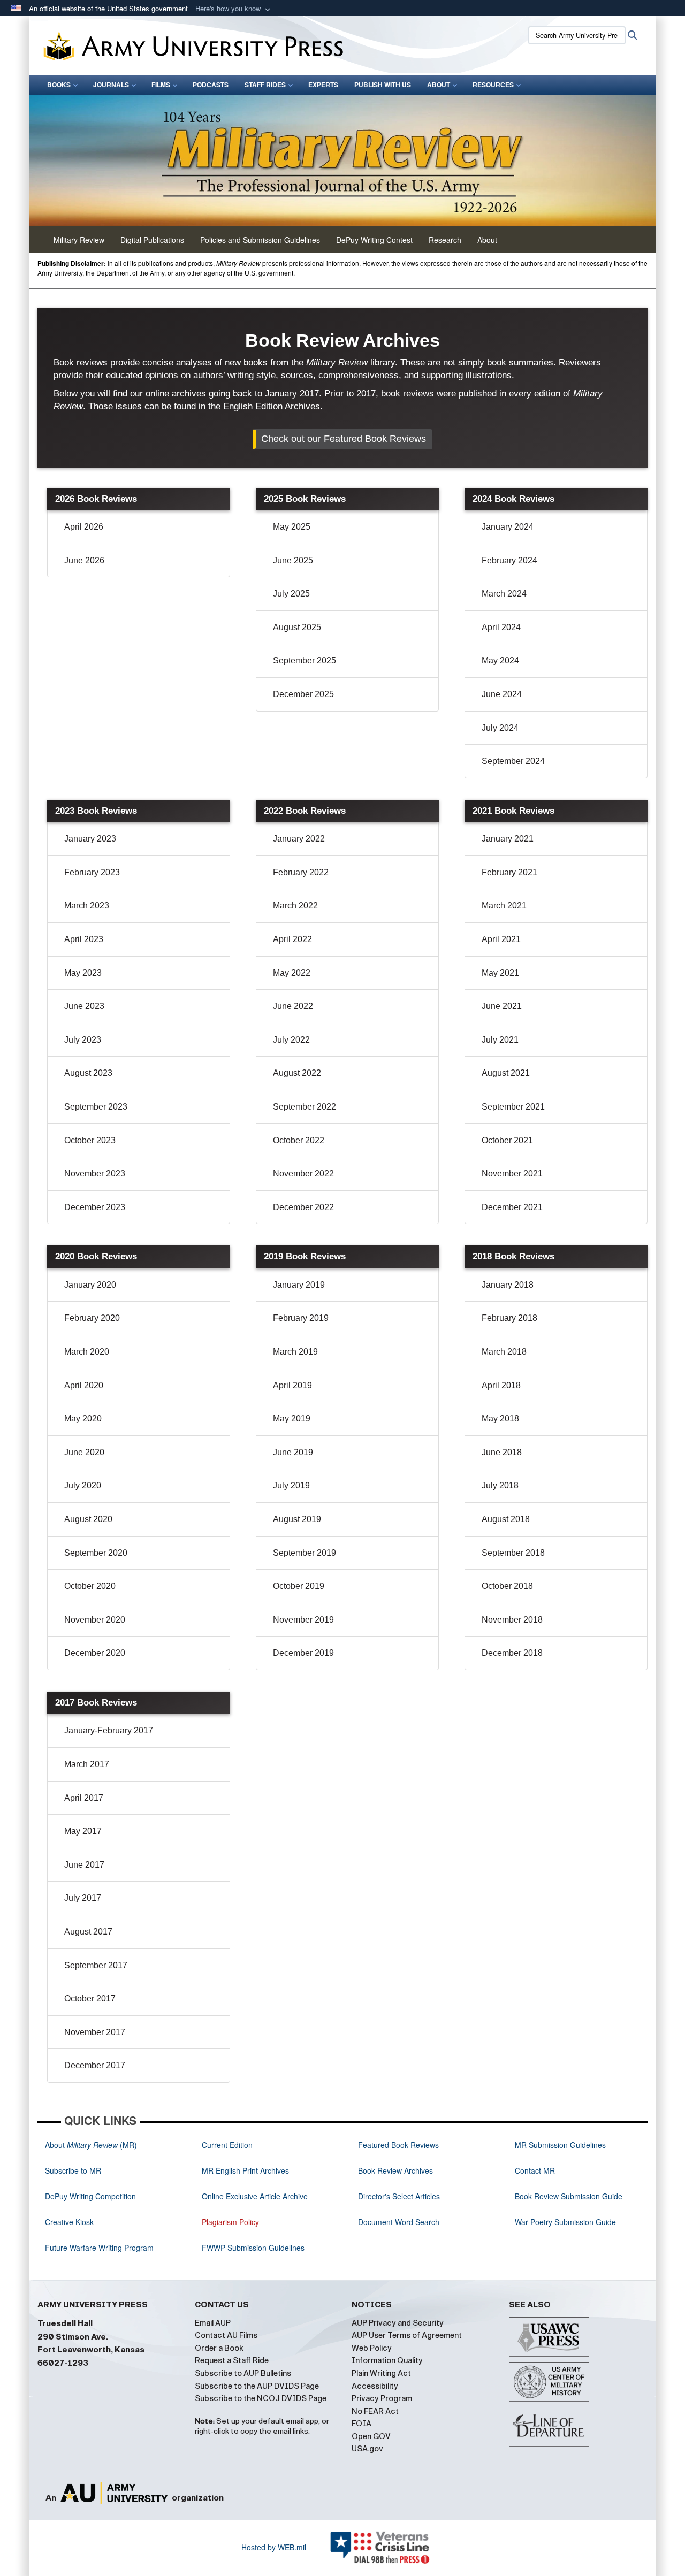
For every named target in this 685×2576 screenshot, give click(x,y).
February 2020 (119, 1318)
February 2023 (119, 872)
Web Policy (372, 2348)
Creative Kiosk (69, 2222)
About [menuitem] (439, 85)
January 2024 (535, 526)
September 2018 (541, 1553)
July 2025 (319, 593)
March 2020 (114, 1351)
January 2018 (535, 1285)
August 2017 (116, 1931)
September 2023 (123, 1106)
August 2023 (116, 1073)
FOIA (361, 2424)
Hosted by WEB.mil (274, 2547)
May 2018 (528, 1418)
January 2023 (117, 838)
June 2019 (320, 1452)
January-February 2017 (136, 1730)
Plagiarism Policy (230, 2222)
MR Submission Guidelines (560, 2145)
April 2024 (528, 627)
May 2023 (110, 973)
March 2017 (114, 1764)
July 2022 (319, 1039)
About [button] (487, 240)
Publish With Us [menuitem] (383, 85)
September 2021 (541, 1106)
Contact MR (535, 2170)
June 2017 (112, 1864)
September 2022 (332, 1106)
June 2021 (529, 1006)
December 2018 (539, 1653)
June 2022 (320, 1006)
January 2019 (326, 1285)
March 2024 (531, 593)
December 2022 (331, 1207)
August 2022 (324, 1073)
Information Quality (387, 2360)
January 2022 (326, 838)
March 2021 (531, 905)
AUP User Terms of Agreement (407, 2335)
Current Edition (227, 2145)
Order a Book (219, 2348)
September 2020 (123, 1553)
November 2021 (539, 1173)
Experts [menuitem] (323, 85)
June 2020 (112, 1452)
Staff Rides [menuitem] (265, 85)
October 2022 (326, 1140)
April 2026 (111, 526)
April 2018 (528, 1385)
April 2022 (320, 939)
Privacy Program (382, 2398)
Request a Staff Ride (232, 2360)
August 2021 (533, 1073)
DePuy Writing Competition (90, 2196)
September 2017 (123, 1965)
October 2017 (117, 1998)
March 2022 (323, 905)
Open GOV (371, 2436)
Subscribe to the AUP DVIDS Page (257, 2386)
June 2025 (320, 560)
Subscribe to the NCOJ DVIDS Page (261, 2398)
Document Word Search (399, 2222)
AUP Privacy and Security (398, 2323)
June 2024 (529, 694)
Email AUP (213, 2323)
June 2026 (112, 560)
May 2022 (319, 973)
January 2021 (535, 838)
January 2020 (117, 1285)
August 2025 (324, 627)
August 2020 (116, 1519)
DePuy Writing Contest (374, 240)
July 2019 (319, 1485)
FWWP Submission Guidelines (253, 2248)
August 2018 (533, 1519)
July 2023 (110, 1039)
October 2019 (326, 1586)
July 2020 (110, 1485)
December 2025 (331, 694)
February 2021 (537, 872)
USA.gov (367, 2449)
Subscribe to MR (73, 2170)
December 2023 (122, 1207)
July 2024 (527, 728)
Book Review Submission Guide (569, 2196)
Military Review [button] (79, 240)
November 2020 (122, 1619)
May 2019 (319, 1418)
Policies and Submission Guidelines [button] (260, 240)
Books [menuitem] (59, 85)
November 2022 (331, 1173)
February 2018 (537, 1318)
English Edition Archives (272, 406)
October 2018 (535, 1586)
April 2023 (111, 939)
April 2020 (111, 1385)
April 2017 (111, 1798)
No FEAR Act (375, 2411)
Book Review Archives (395, 2170)
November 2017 (122, 2032)
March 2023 (114, 905)
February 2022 (328, 872)
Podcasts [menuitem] (211, 85)
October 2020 (117, 1586)
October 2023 (117, 1140)
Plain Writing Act (381, 2373)
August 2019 (324, 1519)
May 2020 (110, 1418)
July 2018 (527, 1485)
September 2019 (332, 1553)
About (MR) (91, 2145)
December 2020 (122, 1653)
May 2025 (319, 526)
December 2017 (122, 2065)
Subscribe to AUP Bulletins (243, 2373)
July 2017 (110, 1898)
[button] (234, 9)
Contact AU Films (226, 2335)
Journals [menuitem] (111, 85)
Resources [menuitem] (493, 85)
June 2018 (529, 1452)
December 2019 (331, 1653)
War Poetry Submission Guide (565, 2222)
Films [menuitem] (161, 85)
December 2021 (539, 1207)
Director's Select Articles (399, 2196)
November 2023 (122, 1173)
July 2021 (527, 1039)
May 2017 (110, 1831)
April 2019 (320, 1385)
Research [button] (445, 240)
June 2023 (112, 1006)
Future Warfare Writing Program (99, 2248)
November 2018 (539, 1619)
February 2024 (537, 560)
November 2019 (331, 1619)
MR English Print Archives (245, 2170)
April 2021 (528, 939)
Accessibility (375, 2386)
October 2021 (535, 1140)
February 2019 (328, 1318)
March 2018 (531, 1351)
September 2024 (541, 761)
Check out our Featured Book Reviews (344, 439)
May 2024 (528, 660)
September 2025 (332, 660)
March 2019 (323, 1351)
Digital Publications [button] (152, 240)
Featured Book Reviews (398, 2145)
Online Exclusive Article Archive (255, 2196)
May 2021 (528, 973)
